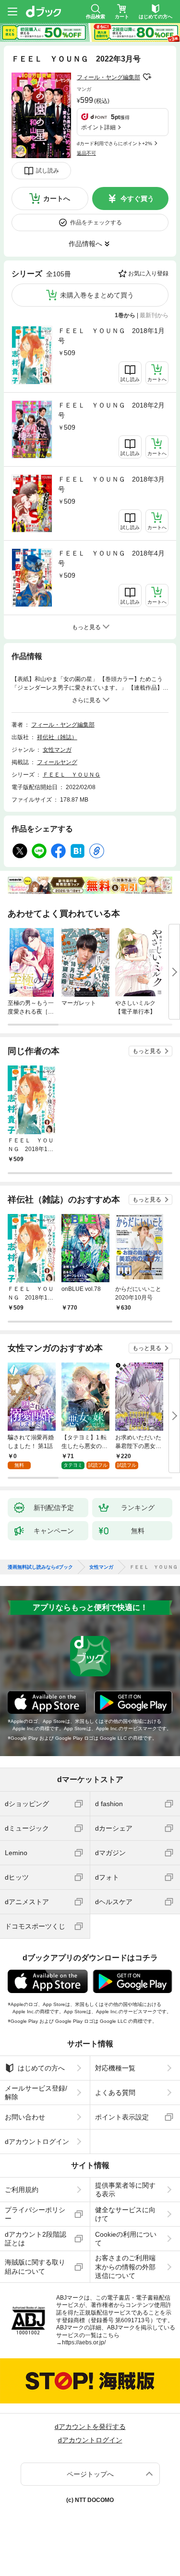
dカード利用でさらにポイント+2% (114, 143)
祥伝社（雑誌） (57, 737)
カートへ (57, 198)
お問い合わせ (25, 2117)
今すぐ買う (137, 198)
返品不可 (86, 153)
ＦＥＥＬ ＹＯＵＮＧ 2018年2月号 (111, 410)
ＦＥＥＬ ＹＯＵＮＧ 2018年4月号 (111, 558)
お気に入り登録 (148, 273)
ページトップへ (90, 2474)
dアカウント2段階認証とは (36, 2239)
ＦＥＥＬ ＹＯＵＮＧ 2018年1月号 (111, 336)
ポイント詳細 (98, 127)
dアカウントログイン (37, 2142)
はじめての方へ (41, 2068)
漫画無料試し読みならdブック (40, 1567)
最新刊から (154, 315)
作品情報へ (85, 244)
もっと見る (147, 1051)
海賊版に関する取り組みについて (35, 2266)
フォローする (147, 77)
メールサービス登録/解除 (36, 2093)
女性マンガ (57, 750)
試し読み (48, 171)
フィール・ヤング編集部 (108, 77)
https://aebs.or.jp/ (84, 2342)
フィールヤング (57, 762)
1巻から (125, 315)
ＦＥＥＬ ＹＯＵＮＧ (72, 775)
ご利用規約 (22, 2190)
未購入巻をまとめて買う (97, 295)
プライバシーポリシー (35, 2214)
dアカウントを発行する (90, 2427)
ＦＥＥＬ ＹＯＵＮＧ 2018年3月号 (111, 484)
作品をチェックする (96, 223)
